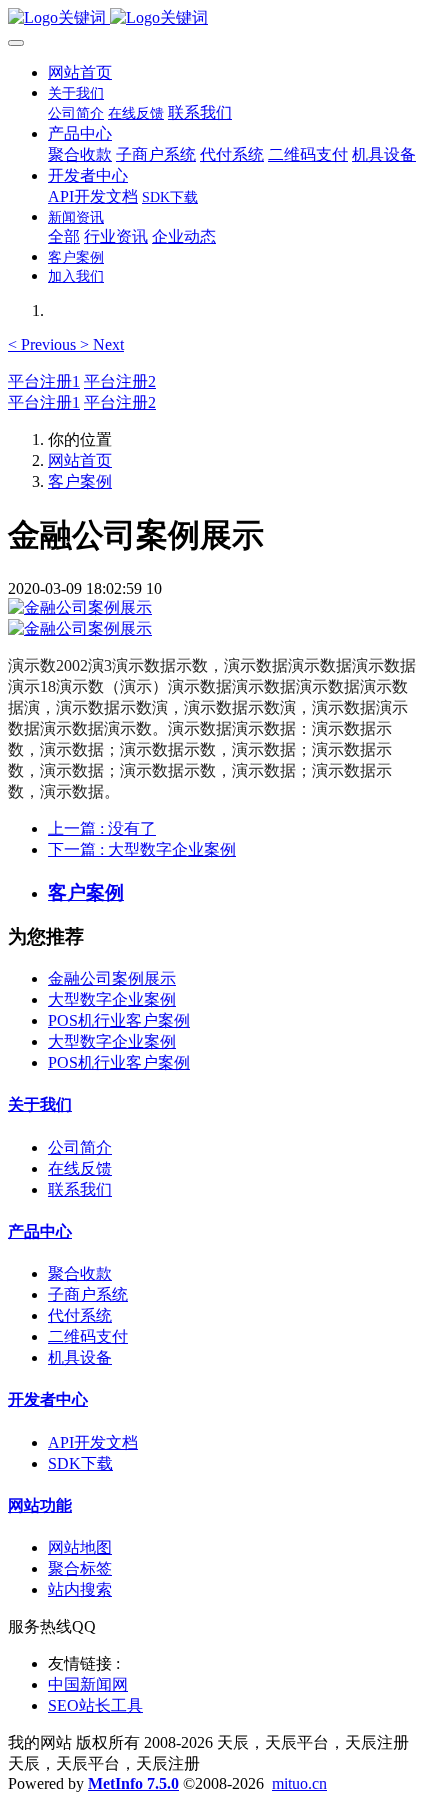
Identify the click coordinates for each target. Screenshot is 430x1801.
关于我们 (40, 1104)
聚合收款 (80, 1273)
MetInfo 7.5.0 (133, 1783)
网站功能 (40, 1505)
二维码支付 (88, 1336)
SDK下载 (80, 1463)
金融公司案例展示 (112, 978)
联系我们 (80, 1189)
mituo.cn (299, 1783)
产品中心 (40, 1231)
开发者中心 (48, 1399)
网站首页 (80, 72)
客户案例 (80, 481)
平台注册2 (120, 381)
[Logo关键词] (215, 18)
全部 (64, 236)
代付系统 (80, 1315)
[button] (44, 344)
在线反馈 (80, 1168)
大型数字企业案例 (112, 999)
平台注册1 (44, 381)
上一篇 (102, 828)
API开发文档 (93, 1442)
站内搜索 (80, 1589)
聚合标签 (80, 1568)
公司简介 (80, 1147)
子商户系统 (88, 1294)
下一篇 (142, 849)
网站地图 (80, 1547)
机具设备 (80, 1357)
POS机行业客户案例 (119, 1020)
